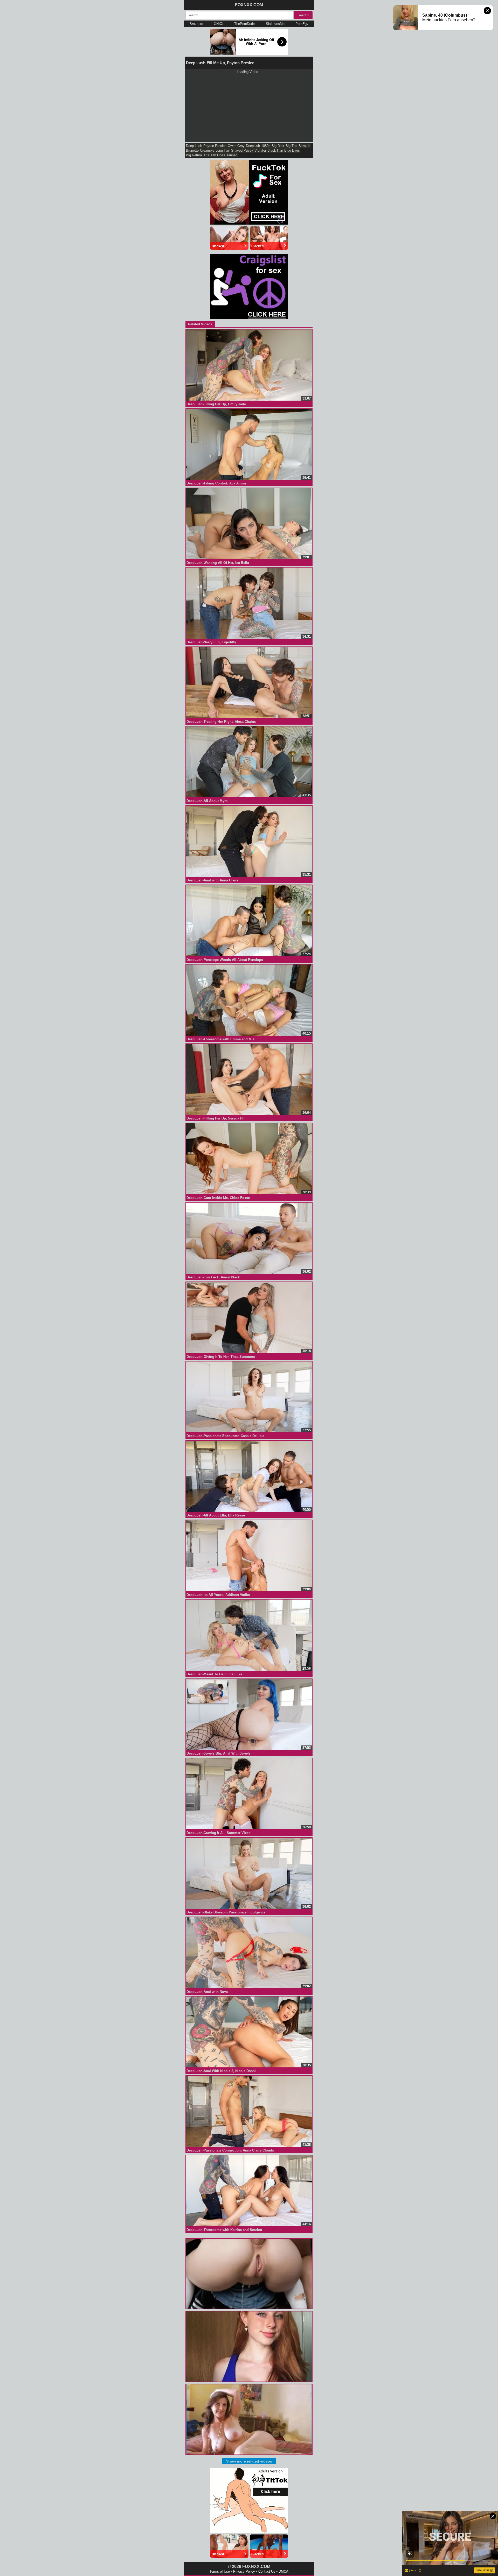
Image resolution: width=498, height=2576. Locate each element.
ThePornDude (244, 24)
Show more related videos (249, 2461)
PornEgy (302, 24)
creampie (207, 150)
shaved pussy (242, 150)
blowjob (304, 146)
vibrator (260, 150)
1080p (266, 146)
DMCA (283, 2571)
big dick (278, 146)
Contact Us (267, 2571)
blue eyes (292, 150)
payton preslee (215, 146)
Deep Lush (194, 146)
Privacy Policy (244, 2571)
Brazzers (196, 24)
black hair (275, 150)
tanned (232, 155)
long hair (223, 150)
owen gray (236, 146)
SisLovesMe (275, 24)
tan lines (218, 155)
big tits (291, 146)
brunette (192, 150)
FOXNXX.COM (249, 5)
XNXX (219, 24)
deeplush (253, 146)
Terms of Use (220, 2571)
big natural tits (198, 155)
